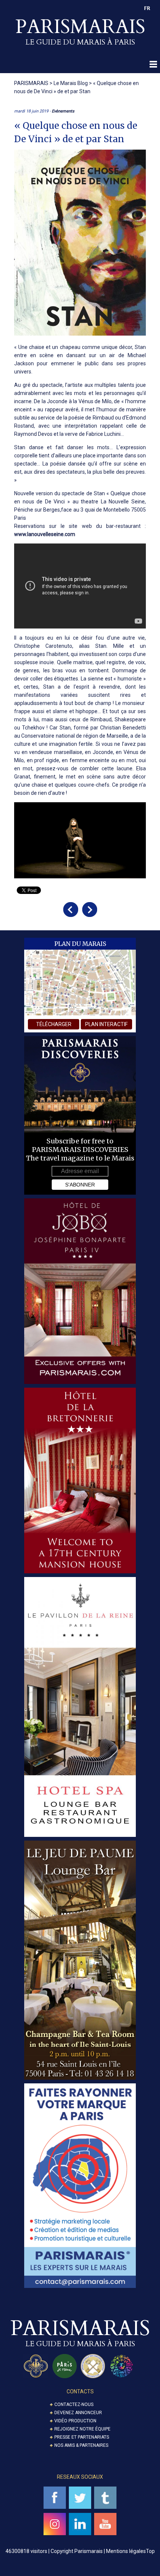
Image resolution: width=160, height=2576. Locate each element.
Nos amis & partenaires (81, 2445)
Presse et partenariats (82, 2437)
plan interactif (106, 1024)
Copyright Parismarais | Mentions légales (98, 2551)
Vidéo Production (75, 2421)
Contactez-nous (74, 2404)
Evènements (63, 111)
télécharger (54, 1024)
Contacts (80, 2391)
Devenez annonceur (78, 2413)
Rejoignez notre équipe (82, 2429)
